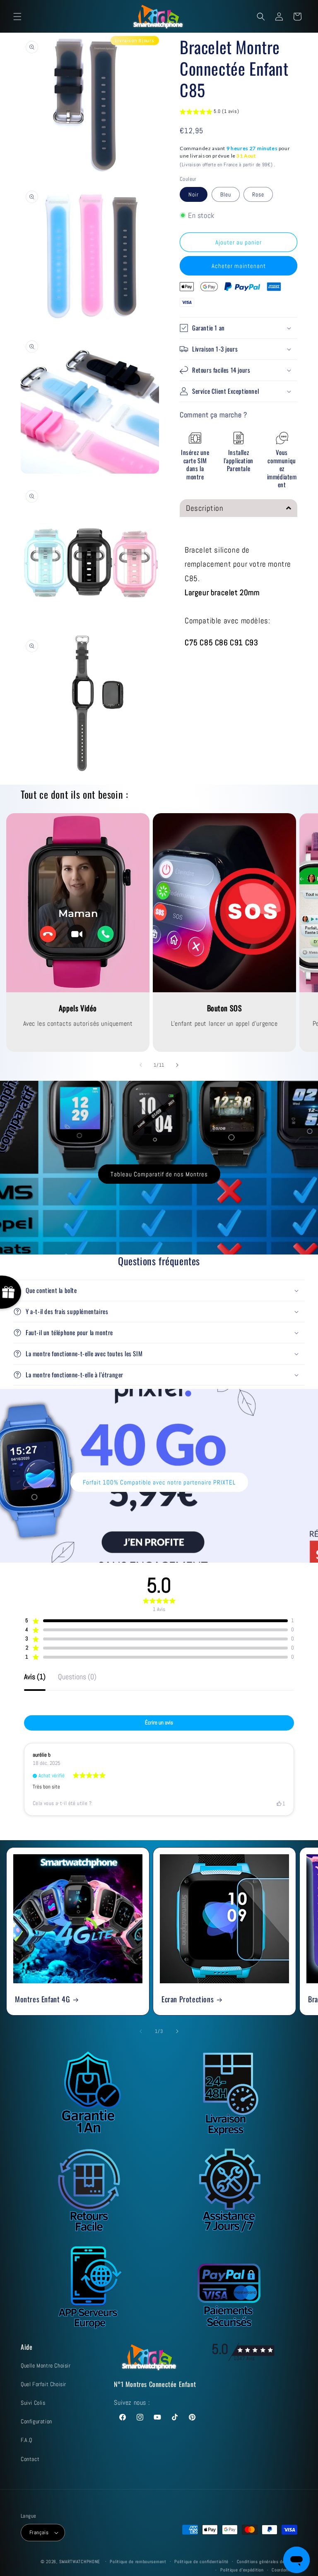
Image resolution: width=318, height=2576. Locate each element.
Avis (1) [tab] (35, 1677)
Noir (194, 194)
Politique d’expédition (242, 2570)
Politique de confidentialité (201, 2562)
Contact (30, 2459)
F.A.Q (26, 2440)
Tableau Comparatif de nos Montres (159, 1174)
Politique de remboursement (138, 2562)
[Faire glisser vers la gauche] (141, 1065)
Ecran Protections (188, 1999)
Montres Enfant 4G (42, 1999)
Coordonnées (284, 2570)
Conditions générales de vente (267, 2562)
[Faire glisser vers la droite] (177, 1065)
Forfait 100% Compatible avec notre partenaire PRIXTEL (159, 1482)
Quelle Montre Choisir (46, 2365)
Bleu (226, 194)
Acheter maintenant (239, 266)
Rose (258, 194)
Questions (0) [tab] (77, 1677)
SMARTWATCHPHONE (81, 2562)
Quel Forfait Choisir (43, 2384)
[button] (17, 17)
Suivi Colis (33, 2403)
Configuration (36, 2421)
